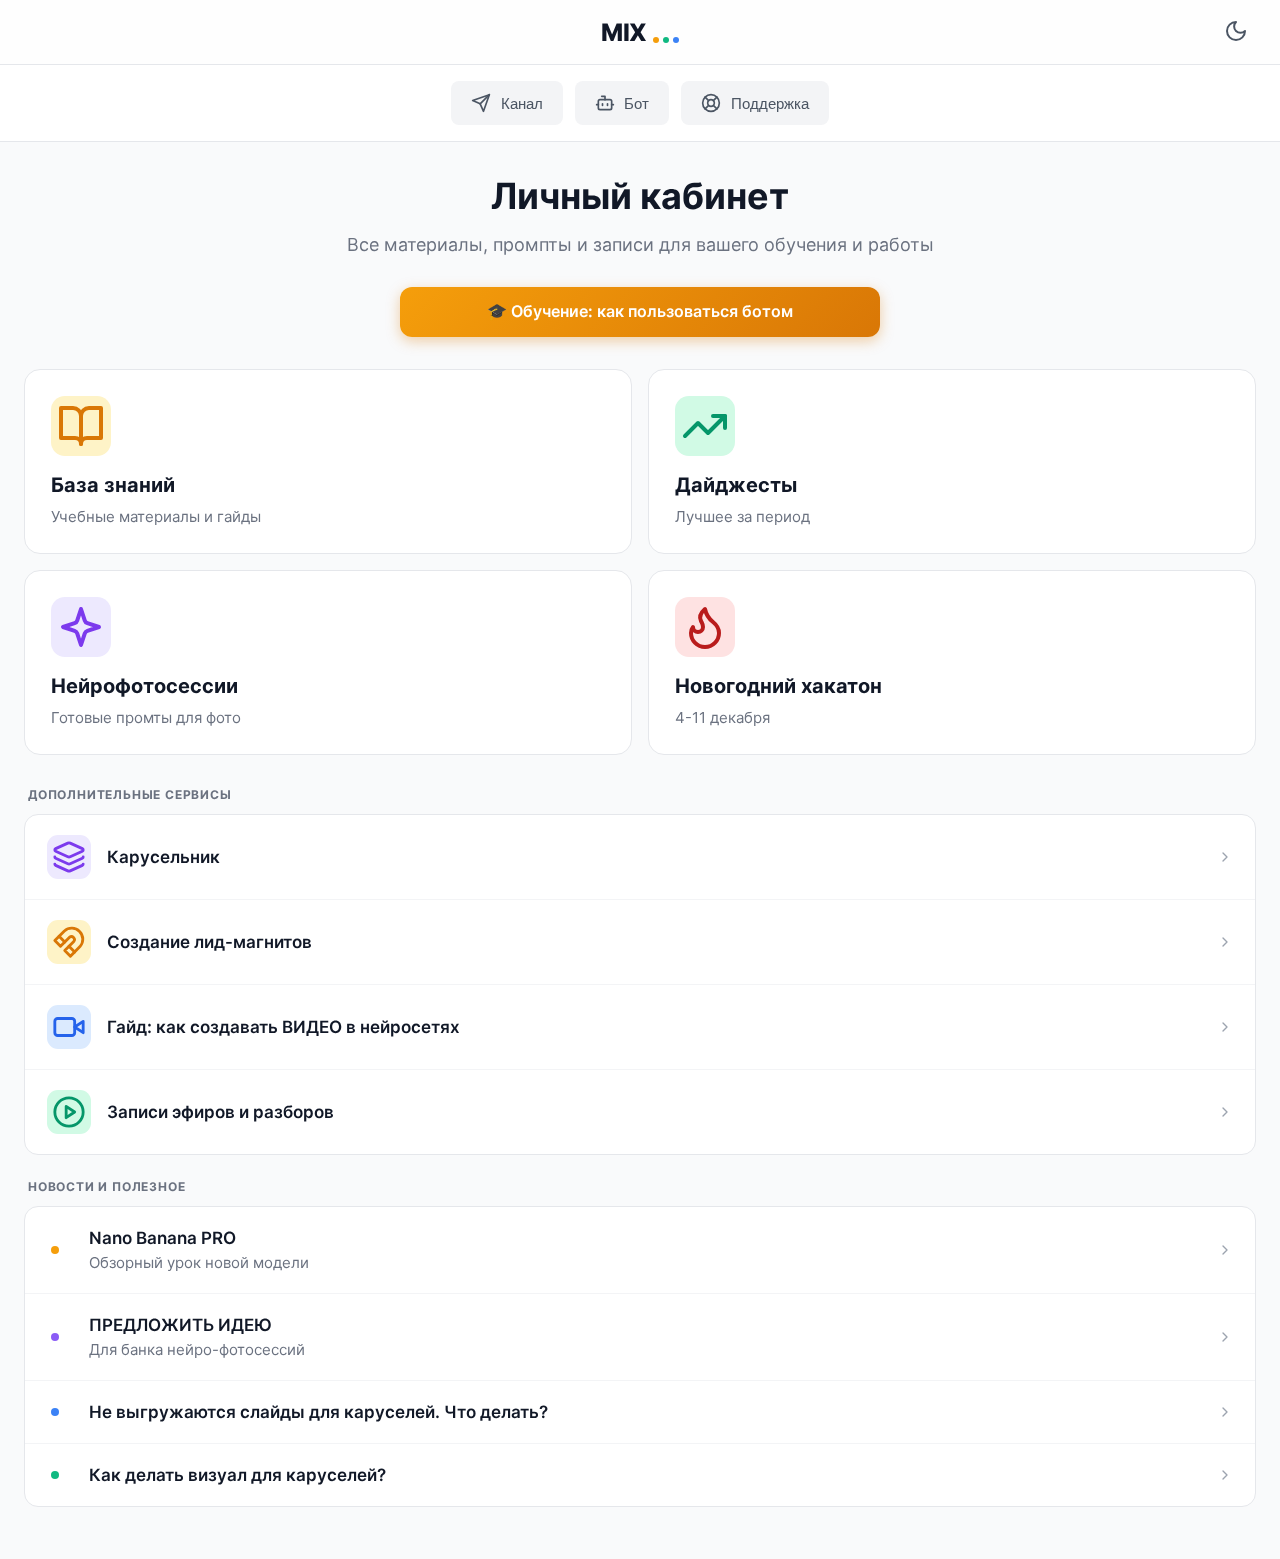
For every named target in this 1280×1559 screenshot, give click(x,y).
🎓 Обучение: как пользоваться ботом (640, 311)
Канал (522, 103)
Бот (636, 103)
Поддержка (770, 103)
